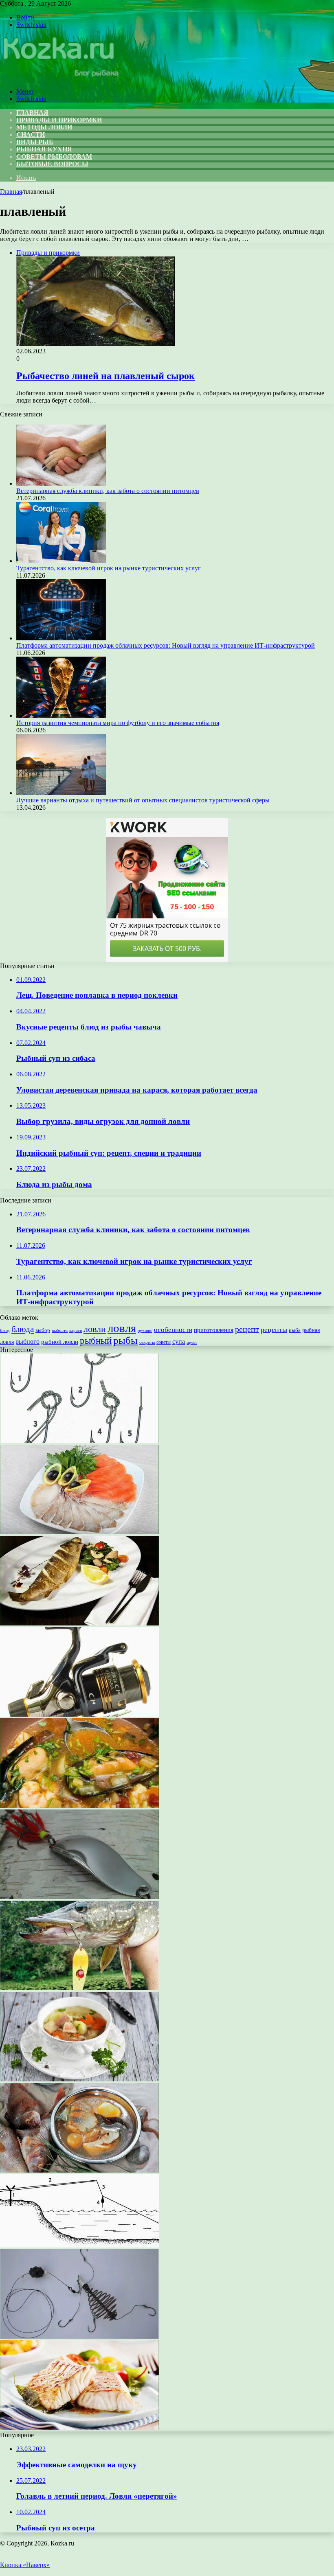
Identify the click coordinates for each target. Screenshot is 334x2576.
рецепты (274, 1330)
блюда (23, 1329)
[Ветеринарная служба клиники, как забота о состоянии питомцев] (61, 483)
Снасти (31, 135)
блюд (5, 1330)
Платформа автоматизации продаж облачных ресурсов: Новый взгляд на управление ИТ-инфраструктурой (166, 645)
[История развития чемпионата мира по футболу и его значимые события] (61, 715)
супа (179, 1342)
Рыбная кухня (44, 149)
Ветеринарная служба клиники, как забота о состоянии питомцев (108, 491)
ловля (122, 1328)
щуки (192, 1342)
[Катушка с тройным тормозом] (79, 1714)
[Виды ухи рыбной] (79, 2170)
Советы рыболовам (54, 157)
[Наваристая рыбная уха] (79, 2079)
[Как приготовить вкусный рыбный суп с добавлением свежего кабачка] (79, 1806)
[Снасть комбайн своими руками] (79, 2336)
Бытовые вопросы (52, 164)
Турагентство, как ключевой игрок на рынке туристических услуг (109, 568)
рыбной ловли (60, 1342)
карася (76, 1331)
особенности (173, 1330)
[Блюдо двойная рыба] (79, 1532)
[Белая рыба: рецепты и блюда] (79, 2428)
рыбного (27, 1342)
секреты (147, 1342)
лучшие (145, 1330)
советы (164, 1342)
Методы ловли (44, 127)
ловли (95, 1329)
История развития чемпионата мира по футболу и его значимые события (118, 723)
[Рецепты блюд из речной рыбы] (79, 1623)
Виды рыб (35, 142)
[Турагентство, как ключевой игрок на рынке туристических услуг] (61, 561)
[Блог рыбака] (60, 78)
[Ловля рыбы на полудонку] (79, 2245)
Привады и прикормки (59, 120)
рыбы (125, 1340)
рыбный (96, 1341)
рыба (295, 1330)
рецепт (247, 1329)
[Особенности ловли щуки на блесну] (79, 1988)
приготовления (214, 1330)
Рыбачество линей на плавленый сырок (105, 376)
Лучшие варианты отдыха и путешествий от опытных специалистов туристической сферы (143, 800)
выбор (43, 1330)
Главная (11, 192)
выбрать (60, 1330)
